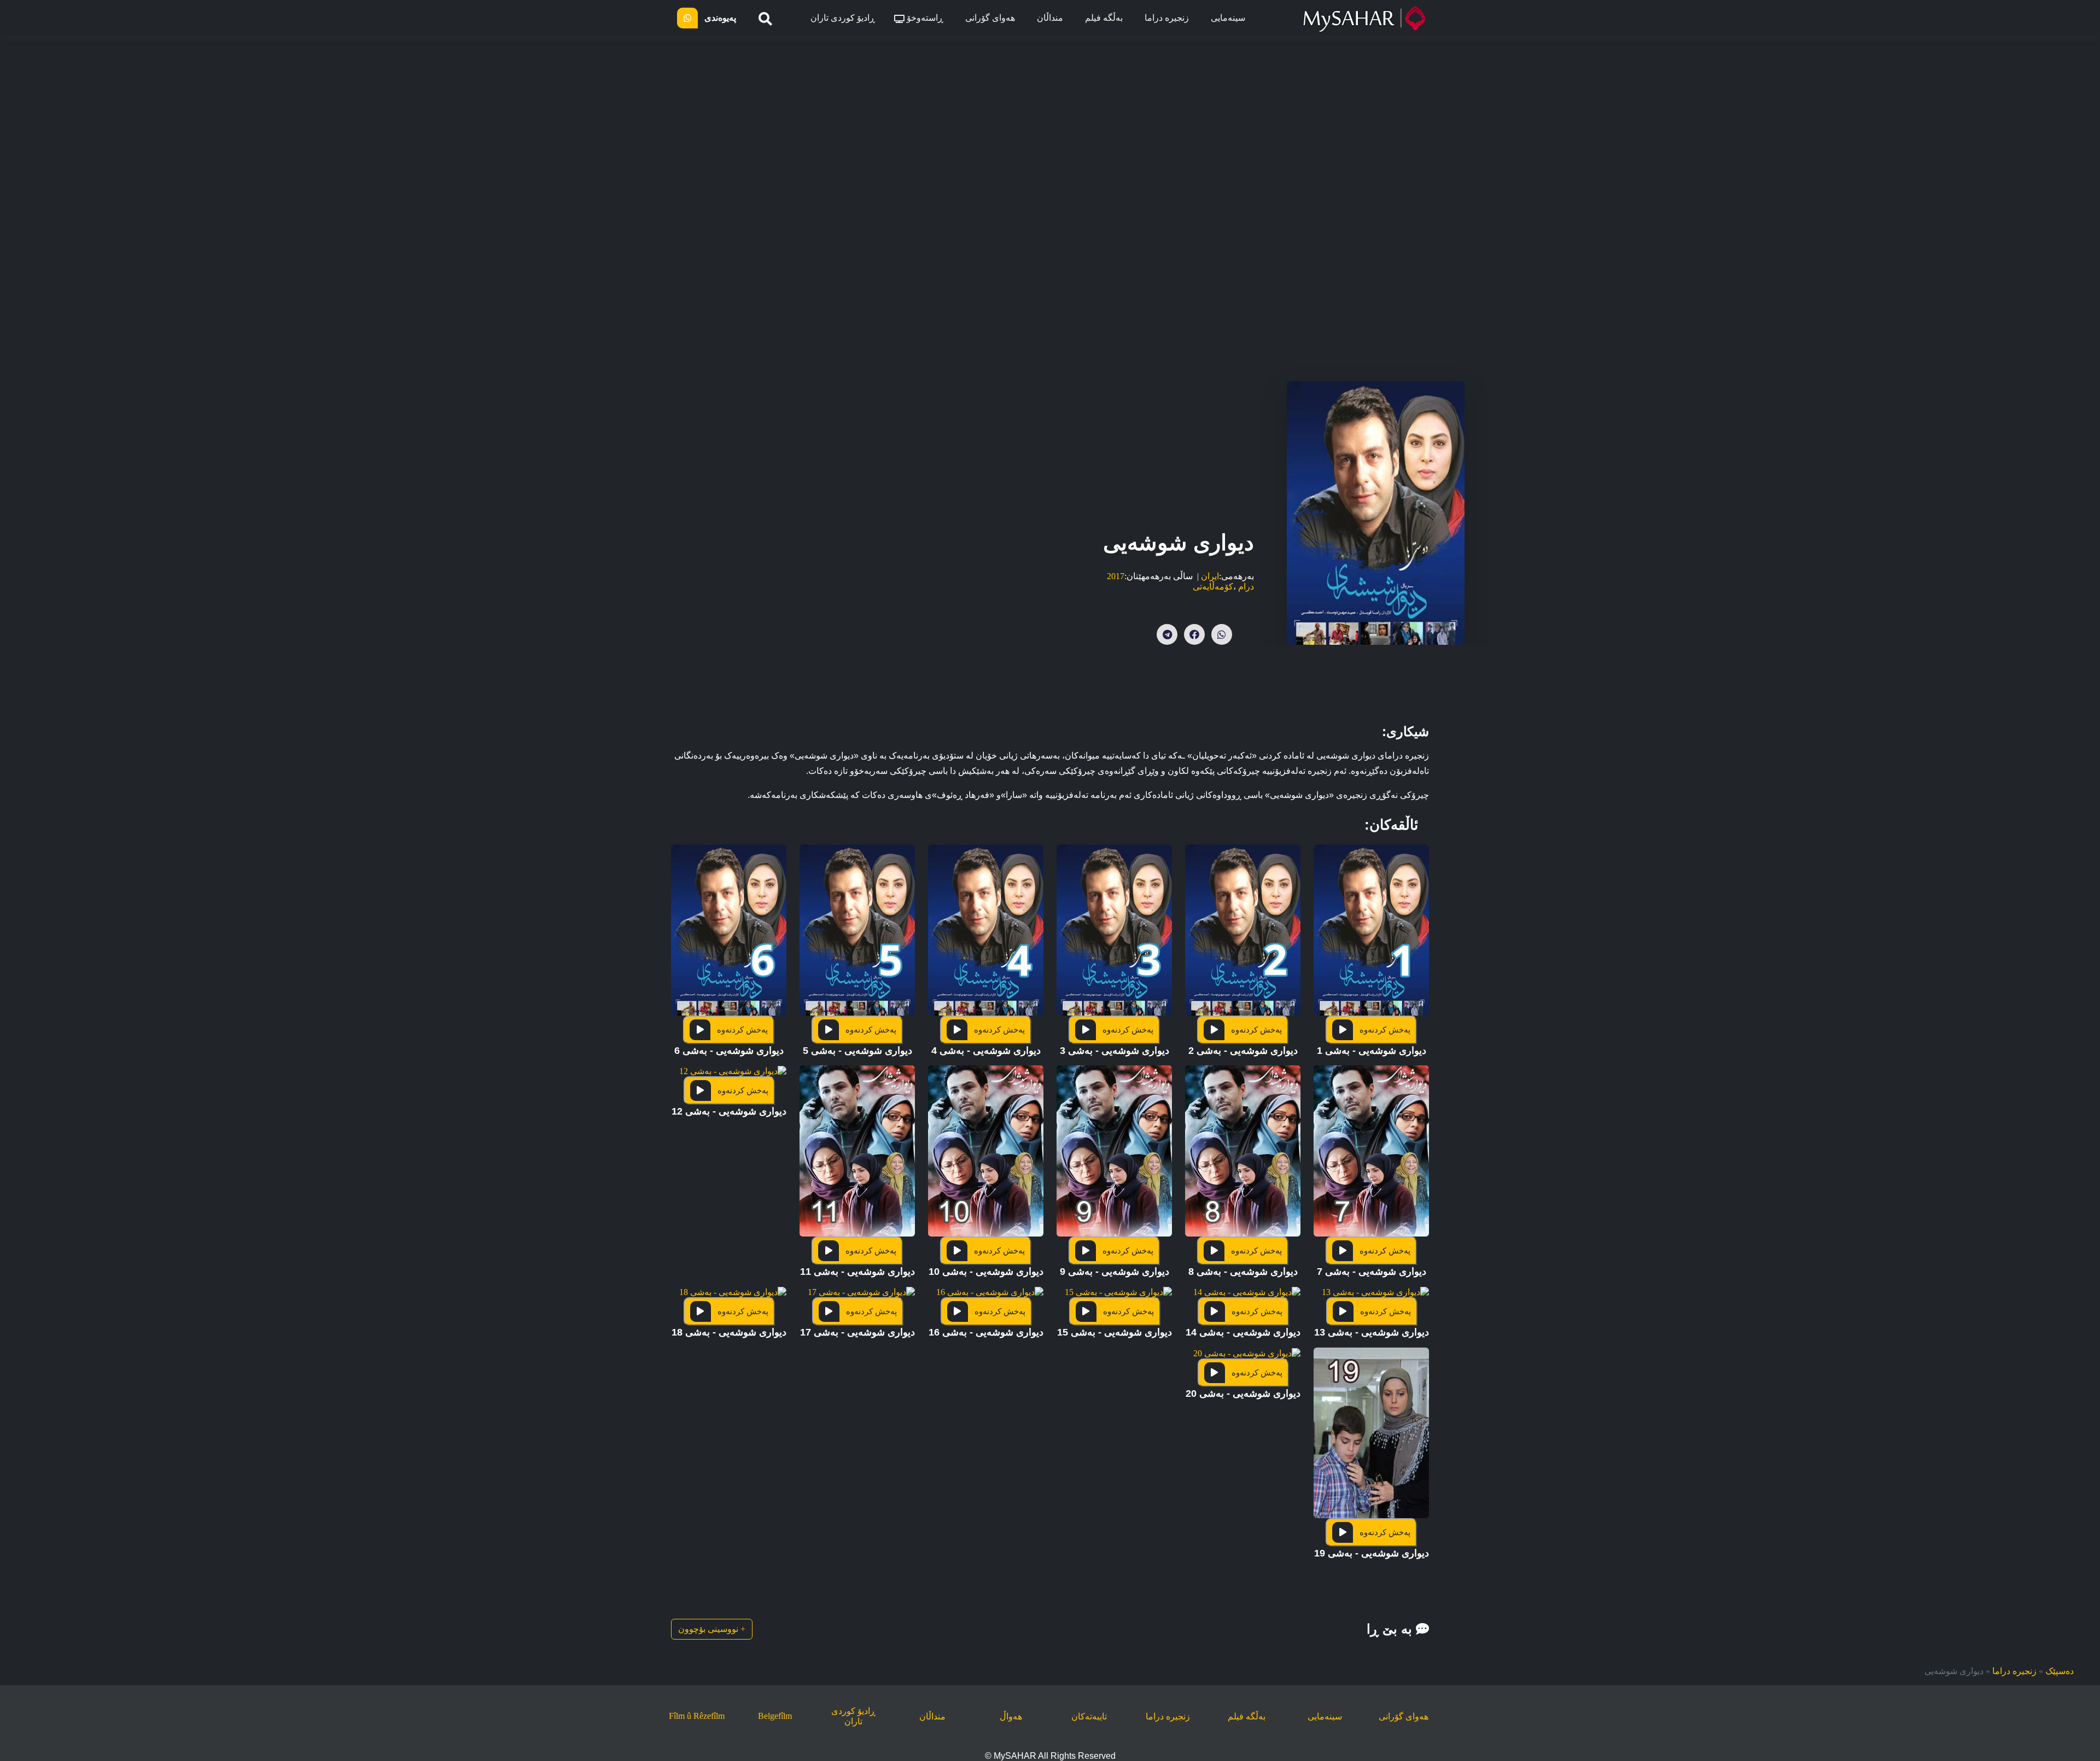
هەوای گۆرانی (990, 18)
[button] (1371, 955)
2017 (1116, 576)
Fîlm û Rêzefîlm (697, 1716)
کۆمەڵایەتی (1213, 587)
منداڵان (1050, 18)
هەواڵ (1011, 1716)
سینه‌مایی (1228, 18)
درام (1246, 587)
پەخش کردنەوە (1385, 1030)
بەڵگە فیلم (1104, 18)
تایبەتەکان (1089, 1716)
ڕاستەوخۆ (924, 18)
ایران (1210, 576)
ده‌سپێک (2060, 1671)
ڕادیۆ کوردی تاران (843, 18)
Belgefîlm (775, 1716)
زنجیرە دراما (1167, 18)
